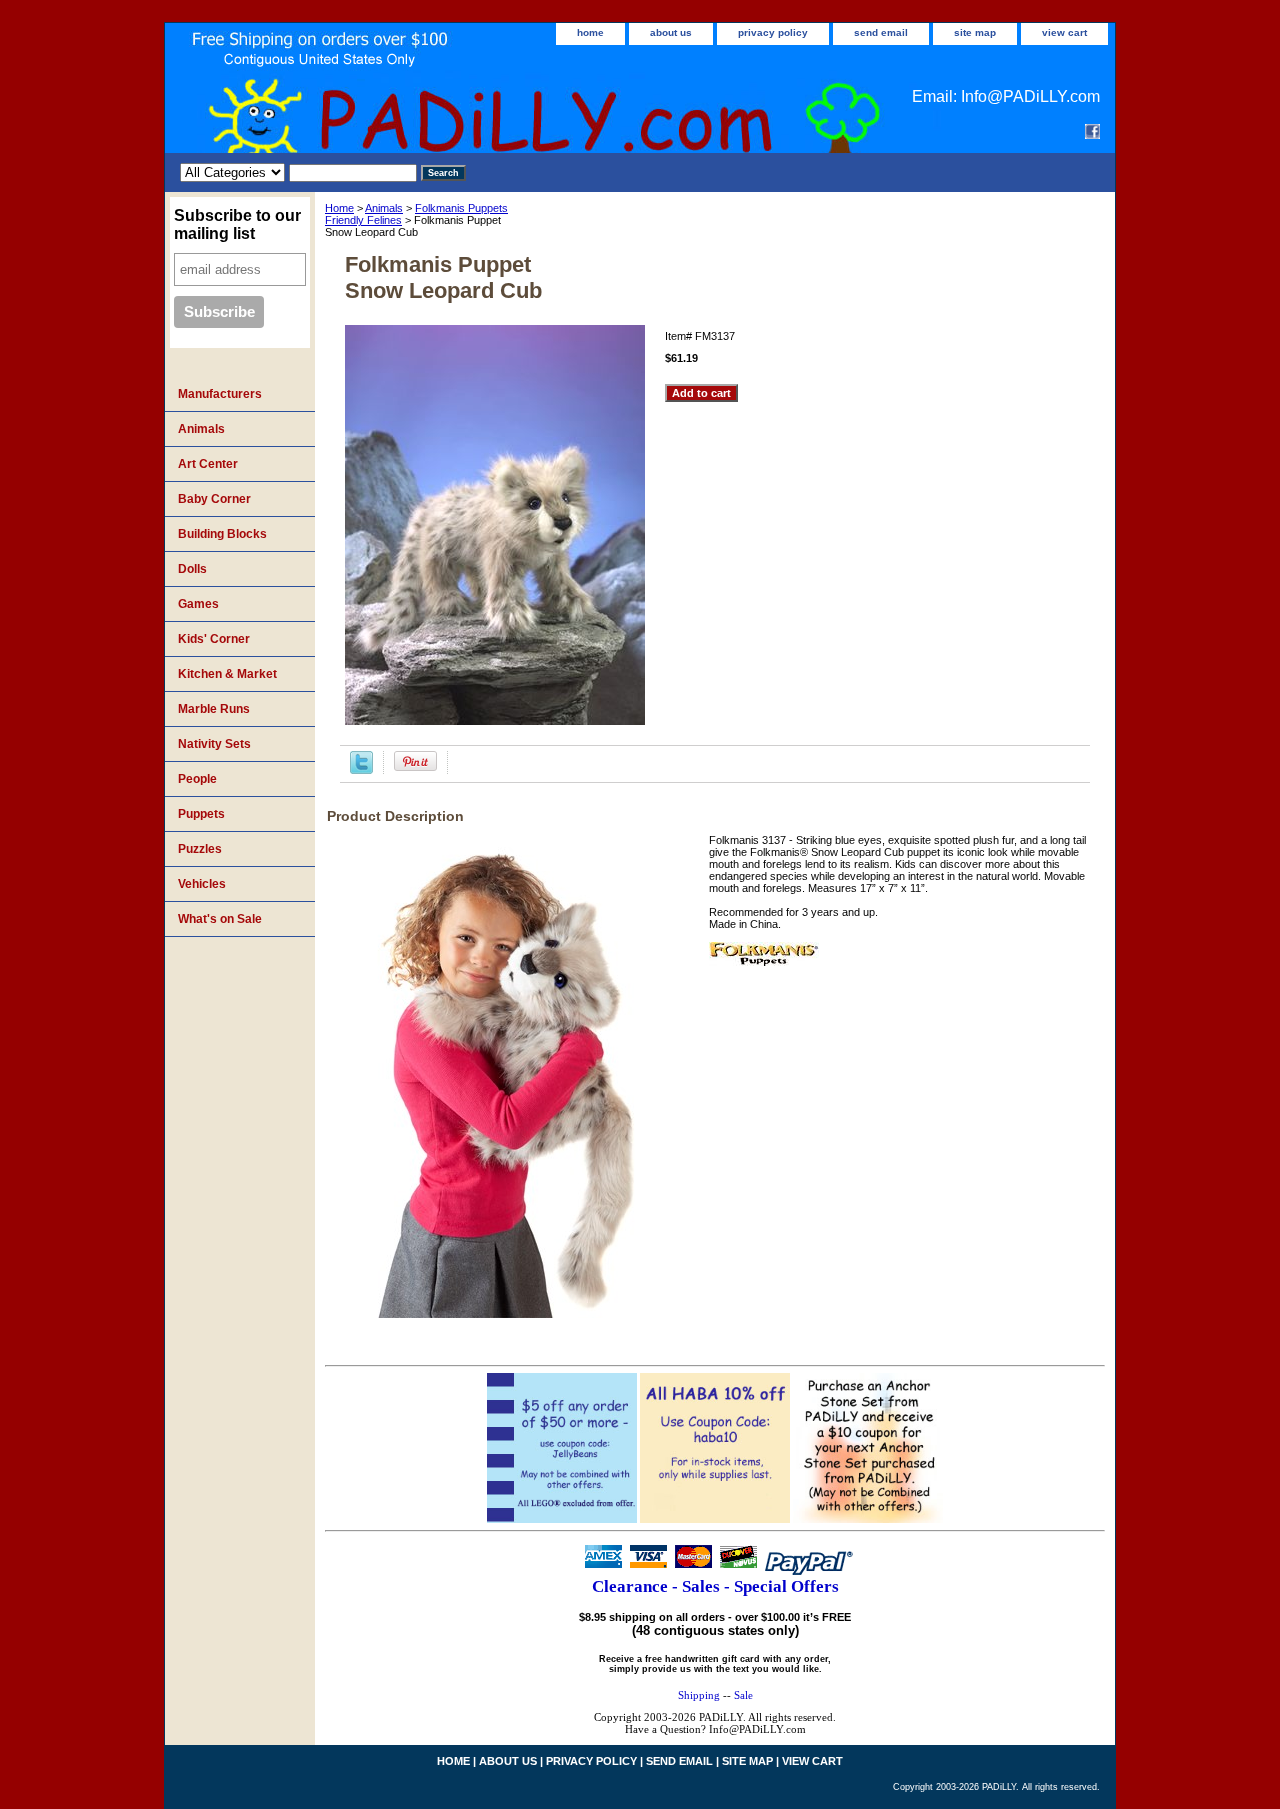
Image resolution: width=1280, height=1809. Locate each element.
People (197, 779)
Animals (384, 208)
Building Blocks (222, 534)
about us (671, 32)
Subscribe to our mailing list (237, 224)
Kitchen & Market (227, 674)
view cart (1064, 32)
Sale (743, 1695)
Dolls (192, 569)
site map (975, 32)
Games (198, 604)
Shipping (699, 1695)
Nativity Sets (214, 744)
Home (339, 208)
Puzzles (200, 849)
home (590, 32)
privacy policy (773, 32)
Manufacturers (220, 394)
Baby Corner (214, 499)
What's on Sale (220, 919)
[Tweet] (361, 770)
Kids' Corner (214, 639)
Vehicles (202, 884)
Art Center (208, 464)
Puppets (201, 814)
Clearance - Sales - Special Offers (715, 1586)
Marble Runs (214, 709)
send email (881, 32)
